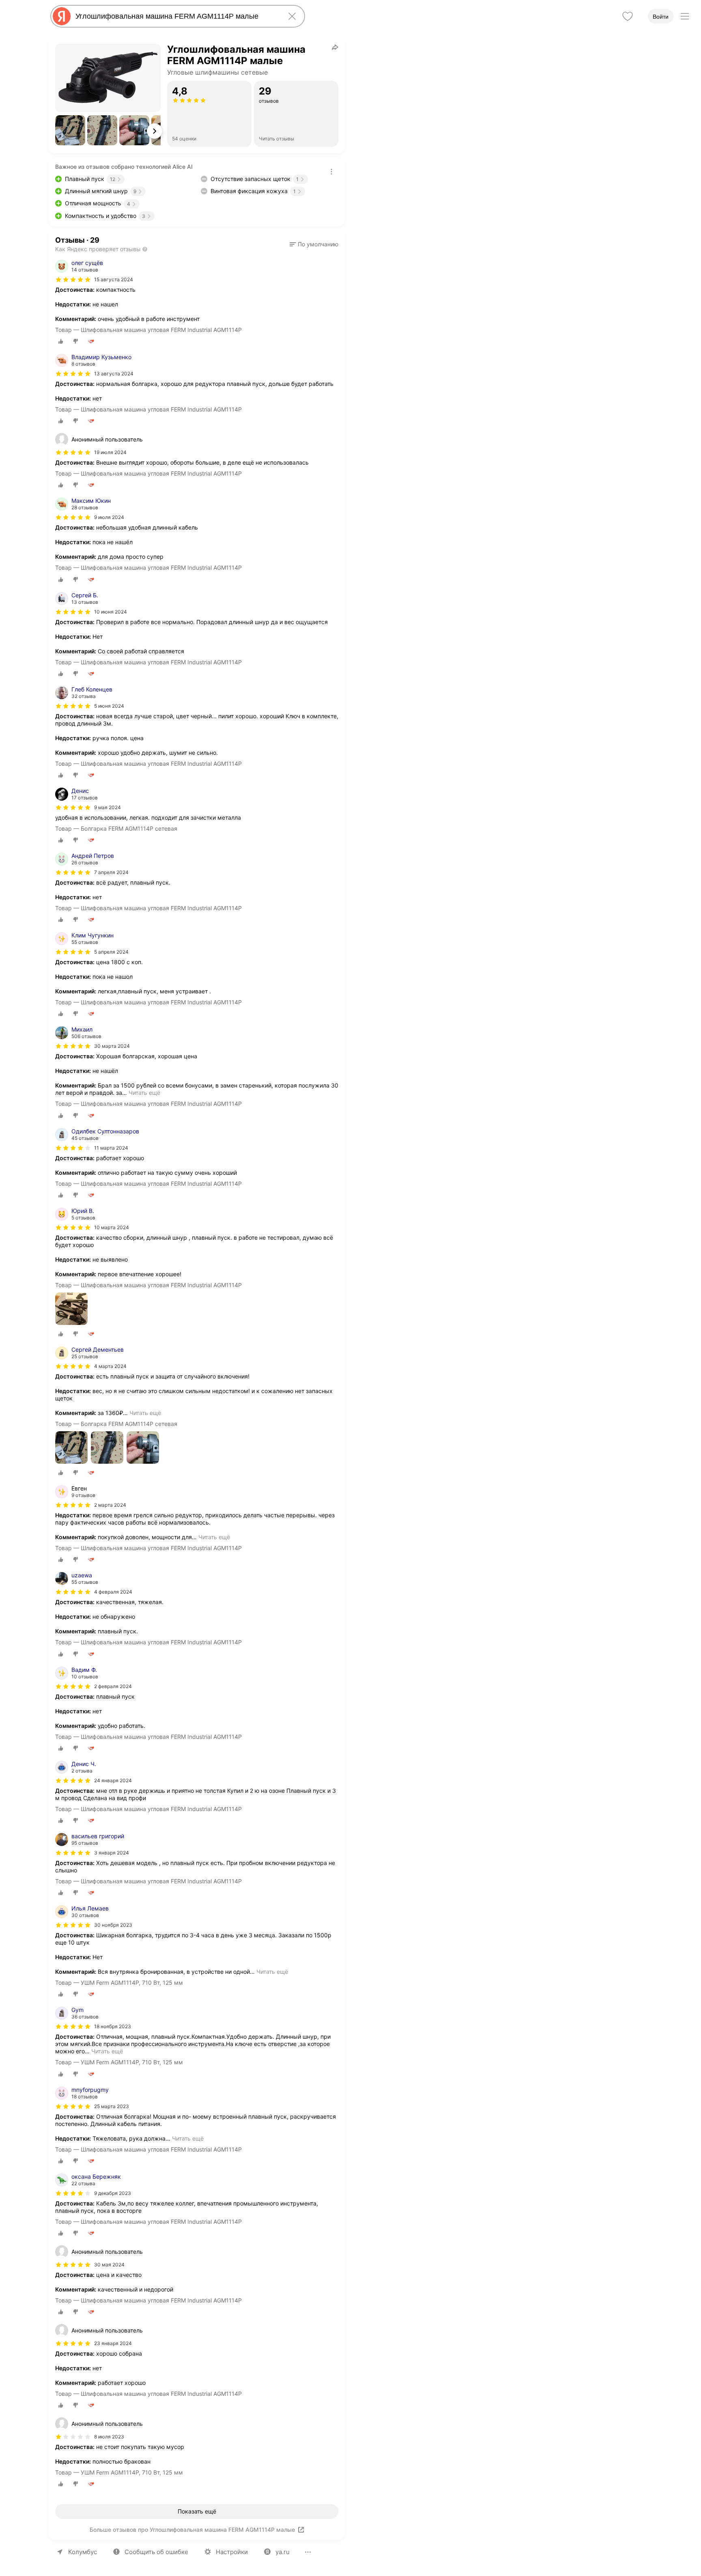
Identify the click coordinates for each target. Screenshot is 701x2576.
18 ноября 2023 (113, 2026)
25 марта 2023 (112, 2106)
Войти (661, 17)
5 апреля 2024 (111, 952)
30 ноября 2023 (113, 1925)
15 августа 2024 (114, 279)
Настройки (232, 2552)
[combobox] (176, 16)
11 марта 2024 (111, 1148)
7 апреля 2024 (111, 872)
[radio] (61, 341)
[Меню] (685, 16)
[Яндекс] (62, 16)
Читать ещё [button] (144, 1093)
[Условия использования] (331, 172)
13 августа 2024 (114, 374)
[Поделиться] (335, 47)
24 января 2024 (113, 1780)
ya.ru (283, 2552)
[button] (70, 130)
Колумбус (83, 2552)
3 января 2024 (112, 1853)
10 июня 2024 (111, 612)
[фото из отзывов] (71, 1309)
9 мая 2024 (108, 807)
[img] (73, 280)
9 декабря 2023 (113, 2193)
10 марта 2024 (112, 1227)
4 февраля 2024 (113, 1592)
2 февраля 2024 (113, 1686)
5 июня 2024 (109, 706)
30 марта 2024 (112, 1046)
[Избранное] (628, 16)
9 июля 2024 (109, 517)
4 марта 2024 (110, 1366)
